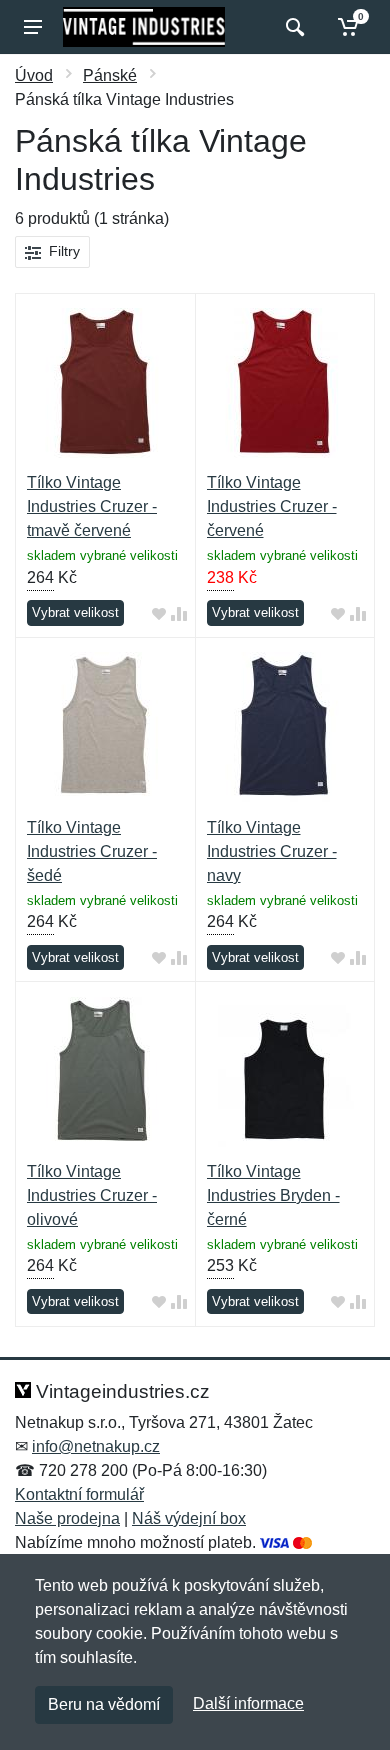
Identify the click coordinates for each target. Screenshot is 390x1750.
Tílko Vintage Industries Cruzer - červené (272, 506)
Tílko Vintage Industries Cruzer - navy (272, 851)
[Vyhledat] (292, 27)
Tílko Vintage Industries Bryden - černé (273, 1195)
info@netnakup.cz (96, 1446)
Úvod (34, 75)
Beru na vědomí (104, 1704)
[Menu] (33, 27)
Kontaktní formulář (79, 1494)
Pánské (110, 75)
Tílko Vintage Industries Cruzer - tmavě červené (92, 506)
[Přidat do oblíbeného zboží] (159, 613)
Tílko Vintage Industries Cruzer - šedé (92, 851)
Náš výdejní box (189, 1518)
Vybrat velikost (75, 612)
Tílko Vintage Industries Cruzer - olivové (92, 1195)
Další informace (248, 1703)
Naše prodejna (67, 1518)
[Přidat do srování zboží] (179, 613)
